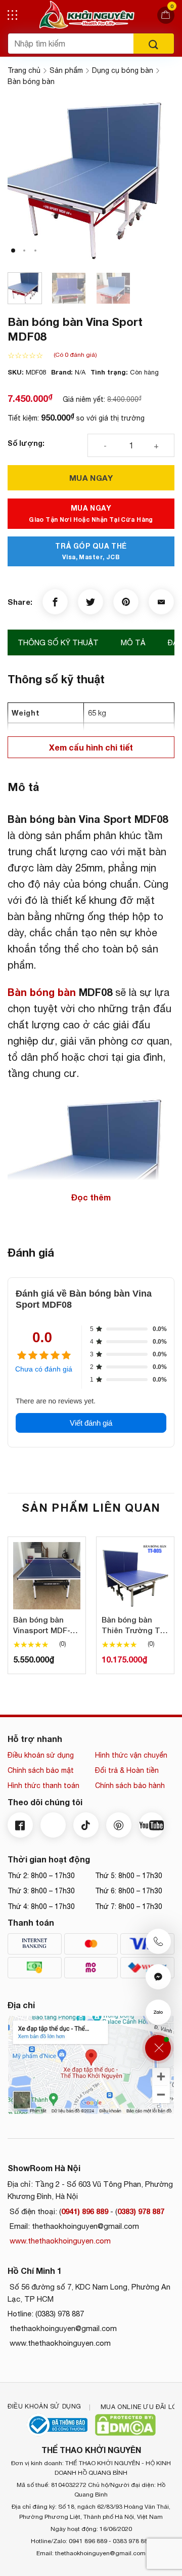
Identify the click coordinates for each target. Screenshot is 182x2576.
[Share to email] (161, 602)
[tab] (58, 643)
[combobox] (71, 44)
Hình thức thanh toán (43, 1785)
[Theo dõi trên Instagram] (53, 1825)
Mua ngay (91, 478)
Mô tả (133, 642)
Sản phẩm (66, 70)
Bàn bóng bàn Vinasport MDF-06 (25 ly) (46, 1625)
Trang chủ (24, 70)
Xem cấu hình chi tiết (91, 747)
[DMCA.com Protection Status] (125, 2425)
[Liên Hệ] (158, 2048)
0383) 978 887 (141, 2211)
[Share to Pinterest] (126, 602)
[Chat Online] (158, 1977)
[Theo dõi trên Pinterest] (119, 1825)
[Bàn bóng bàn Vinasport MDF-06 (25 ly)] (47, 1576)
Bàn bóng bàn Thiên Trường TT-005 (135, 1625)
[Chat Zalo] (158, 2012)
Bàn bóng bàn (31, 81)
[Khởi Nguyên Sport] (87, 15)
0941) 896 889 (85, 2211)
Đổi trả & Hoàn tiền (127, 1770)
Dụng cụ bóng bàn (123, 70)
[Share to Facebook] (55, 602)
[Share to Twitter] (90, 602)
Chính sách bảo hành (130, 1785)
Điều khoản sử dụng (41, 1755)
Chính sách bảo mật (41, 1770)
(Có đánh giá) (75, 355)
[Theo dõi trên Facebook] (20, 1825)
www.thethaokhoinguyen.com (59, 2241)
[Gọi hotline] (158, 1941)
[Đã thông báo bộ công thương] (57, 2425)
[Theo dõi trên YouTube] (152, 1825)
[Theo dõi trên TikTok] (86, 1825)
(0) (63, 1644)
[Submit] (154, 44)
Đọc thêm (91, 1197)
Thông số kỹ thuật (58, 642)
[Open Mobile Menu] (12, 15)
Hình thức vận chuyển (131, 1755)
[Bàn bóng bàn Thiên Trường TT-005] (135, 1576)
